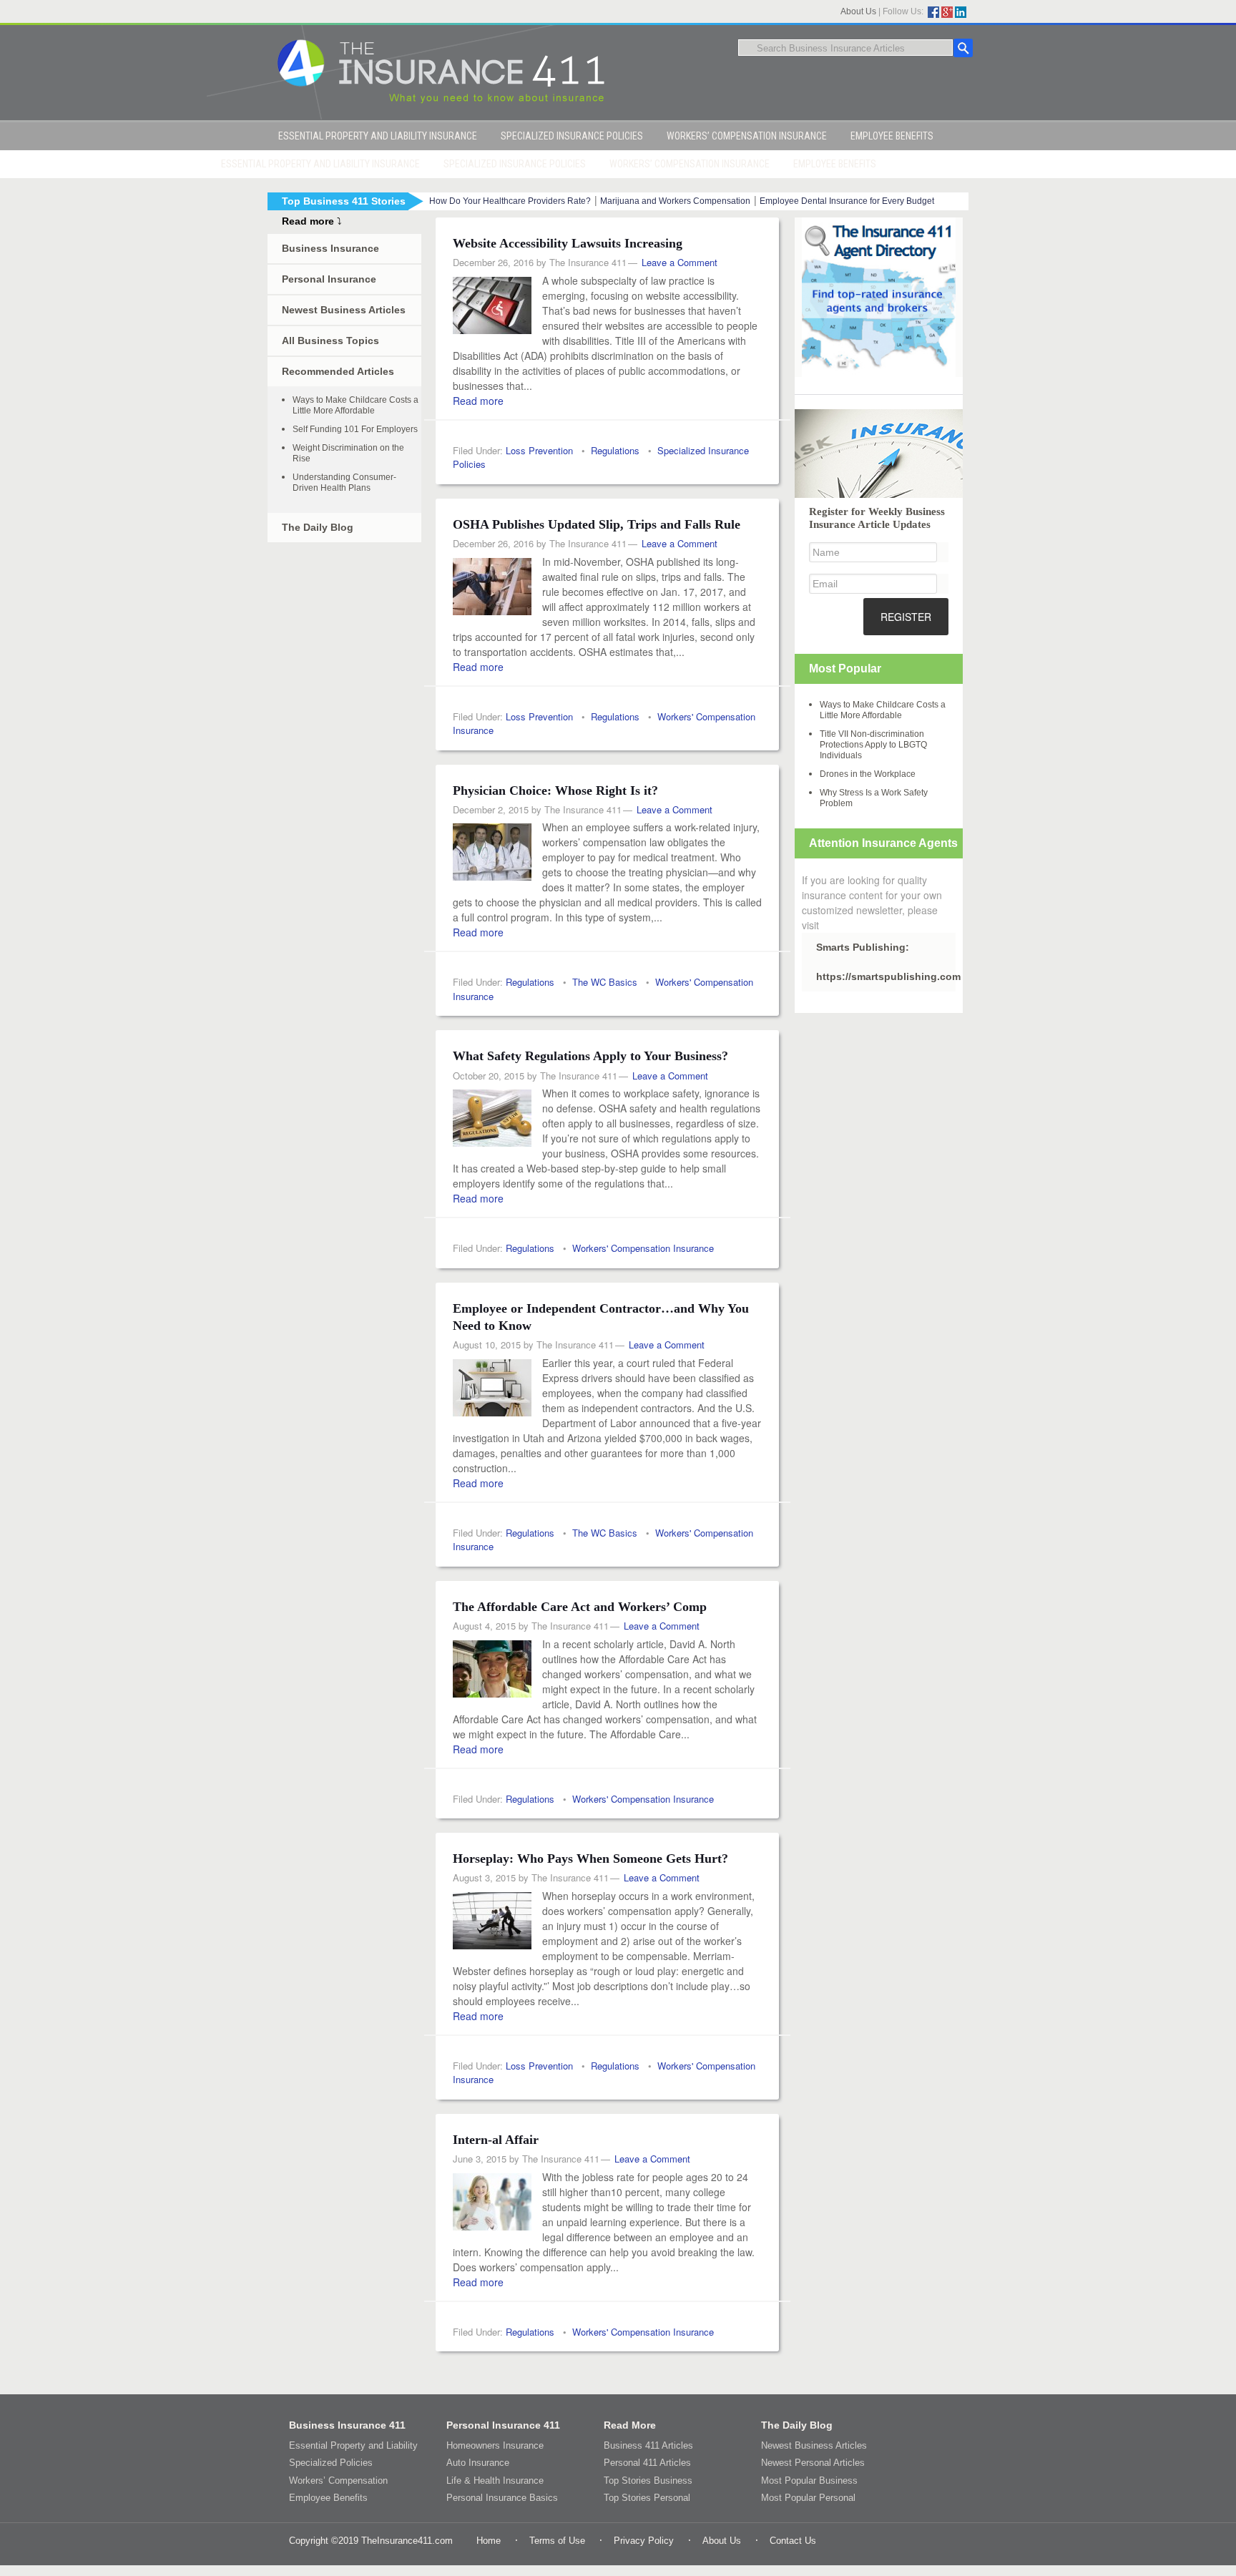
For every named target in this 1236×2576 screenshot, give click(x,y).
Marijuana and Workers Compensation (675, 201)
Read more (478, 401)
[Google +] (947, 12)
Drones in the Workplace (868, 774)
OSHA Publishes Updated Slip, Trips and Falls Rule (597, 524)
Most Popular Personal (808, 2498)
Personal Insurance (329, 279)
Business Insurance (330, 248)
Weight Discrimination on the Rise (348, 453)
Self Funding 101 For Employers (355, 429)
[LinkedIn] (961, 12)
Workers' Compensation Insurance (643, 1248)
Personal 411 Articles (647, 2463)
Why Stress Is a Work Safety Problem (874, 798)
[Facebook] (933, 12)
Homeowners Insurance (495, 2445)
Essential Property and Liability (353, 2445)
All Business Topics (330, 341)
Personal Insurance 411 (503, 2425)
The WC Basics (605, 982)
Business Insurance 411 (347, 2425)
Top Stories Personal (647, 2498)
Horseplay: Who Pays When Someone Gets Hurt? (590, 1858)
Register (906, 617)
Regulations (615, 450)
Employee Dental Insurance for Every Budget (847, 201)
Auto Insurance (478, 2463)
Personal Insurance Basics (502, 2498)
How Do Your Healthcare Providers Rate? (510, 201)
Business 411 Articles (648, 2445)
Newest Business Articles (344, 310)
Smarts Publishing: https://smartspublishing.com (886, 962)
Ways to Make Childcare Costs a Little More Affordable (355, 405)
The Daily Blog (318, 527)
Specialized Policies (331, 2463)
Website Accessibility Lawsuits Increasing (568, 243)
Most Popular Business (809, 2480)
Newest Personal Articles (813, 2463)
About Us (858, 11)
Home (489, 2541)
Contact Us (793, 2541)
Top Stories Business (648, 2480)
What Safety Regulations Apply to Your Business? (590, 1056)
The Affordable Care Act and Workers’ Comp (580, 1607)
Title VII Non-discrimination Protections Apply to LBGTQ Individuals (873, 745)
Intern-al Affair (496, 2140)
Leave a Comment (680, 262)
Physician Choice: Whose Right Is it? (555, 790)
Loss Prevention (539, 450)
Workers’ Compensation (338, 2480)
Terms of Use (557, 2541)
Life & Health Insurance (495, 2480)
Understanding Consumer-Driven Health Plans (344, 483)
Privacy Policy (644, 2541)
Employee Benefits (328, 2498)
